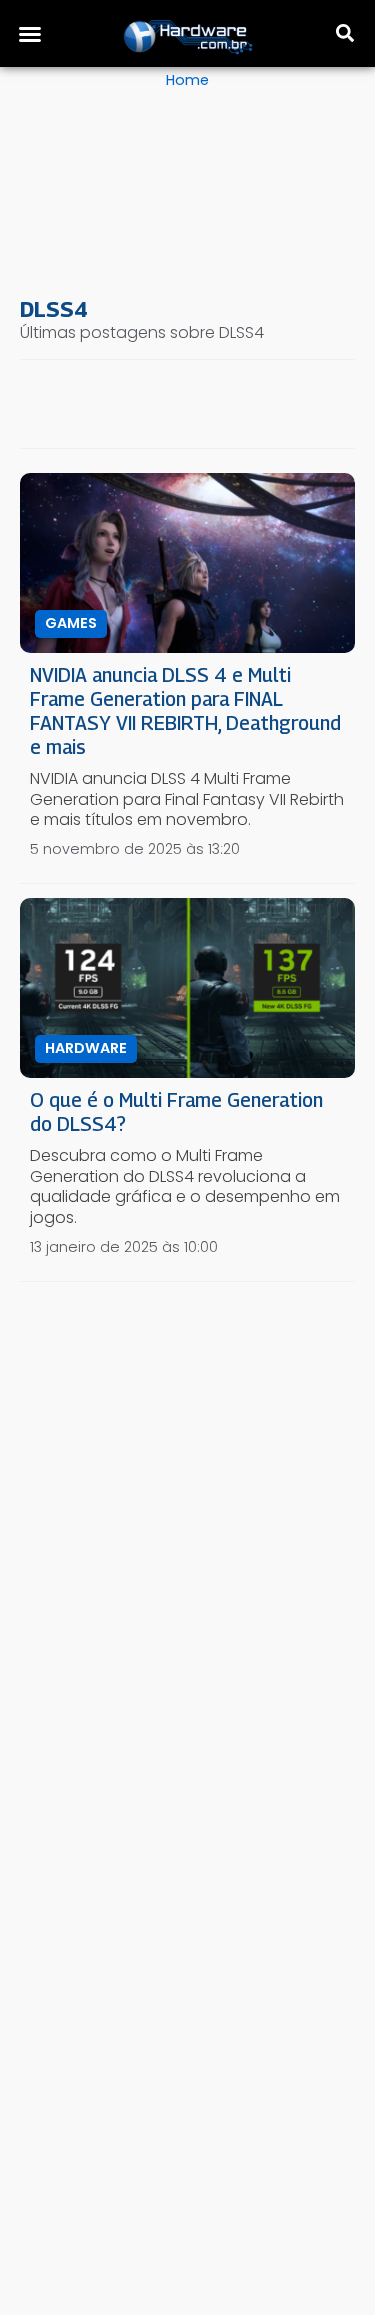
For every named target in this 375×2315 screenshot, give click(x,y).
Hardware (86, 1048)
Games (71, 623)
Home (187, 80)
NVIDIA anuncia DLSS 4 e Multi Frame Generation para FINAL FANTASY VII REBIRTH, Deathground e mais (185, 710)
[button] (30, 34)
